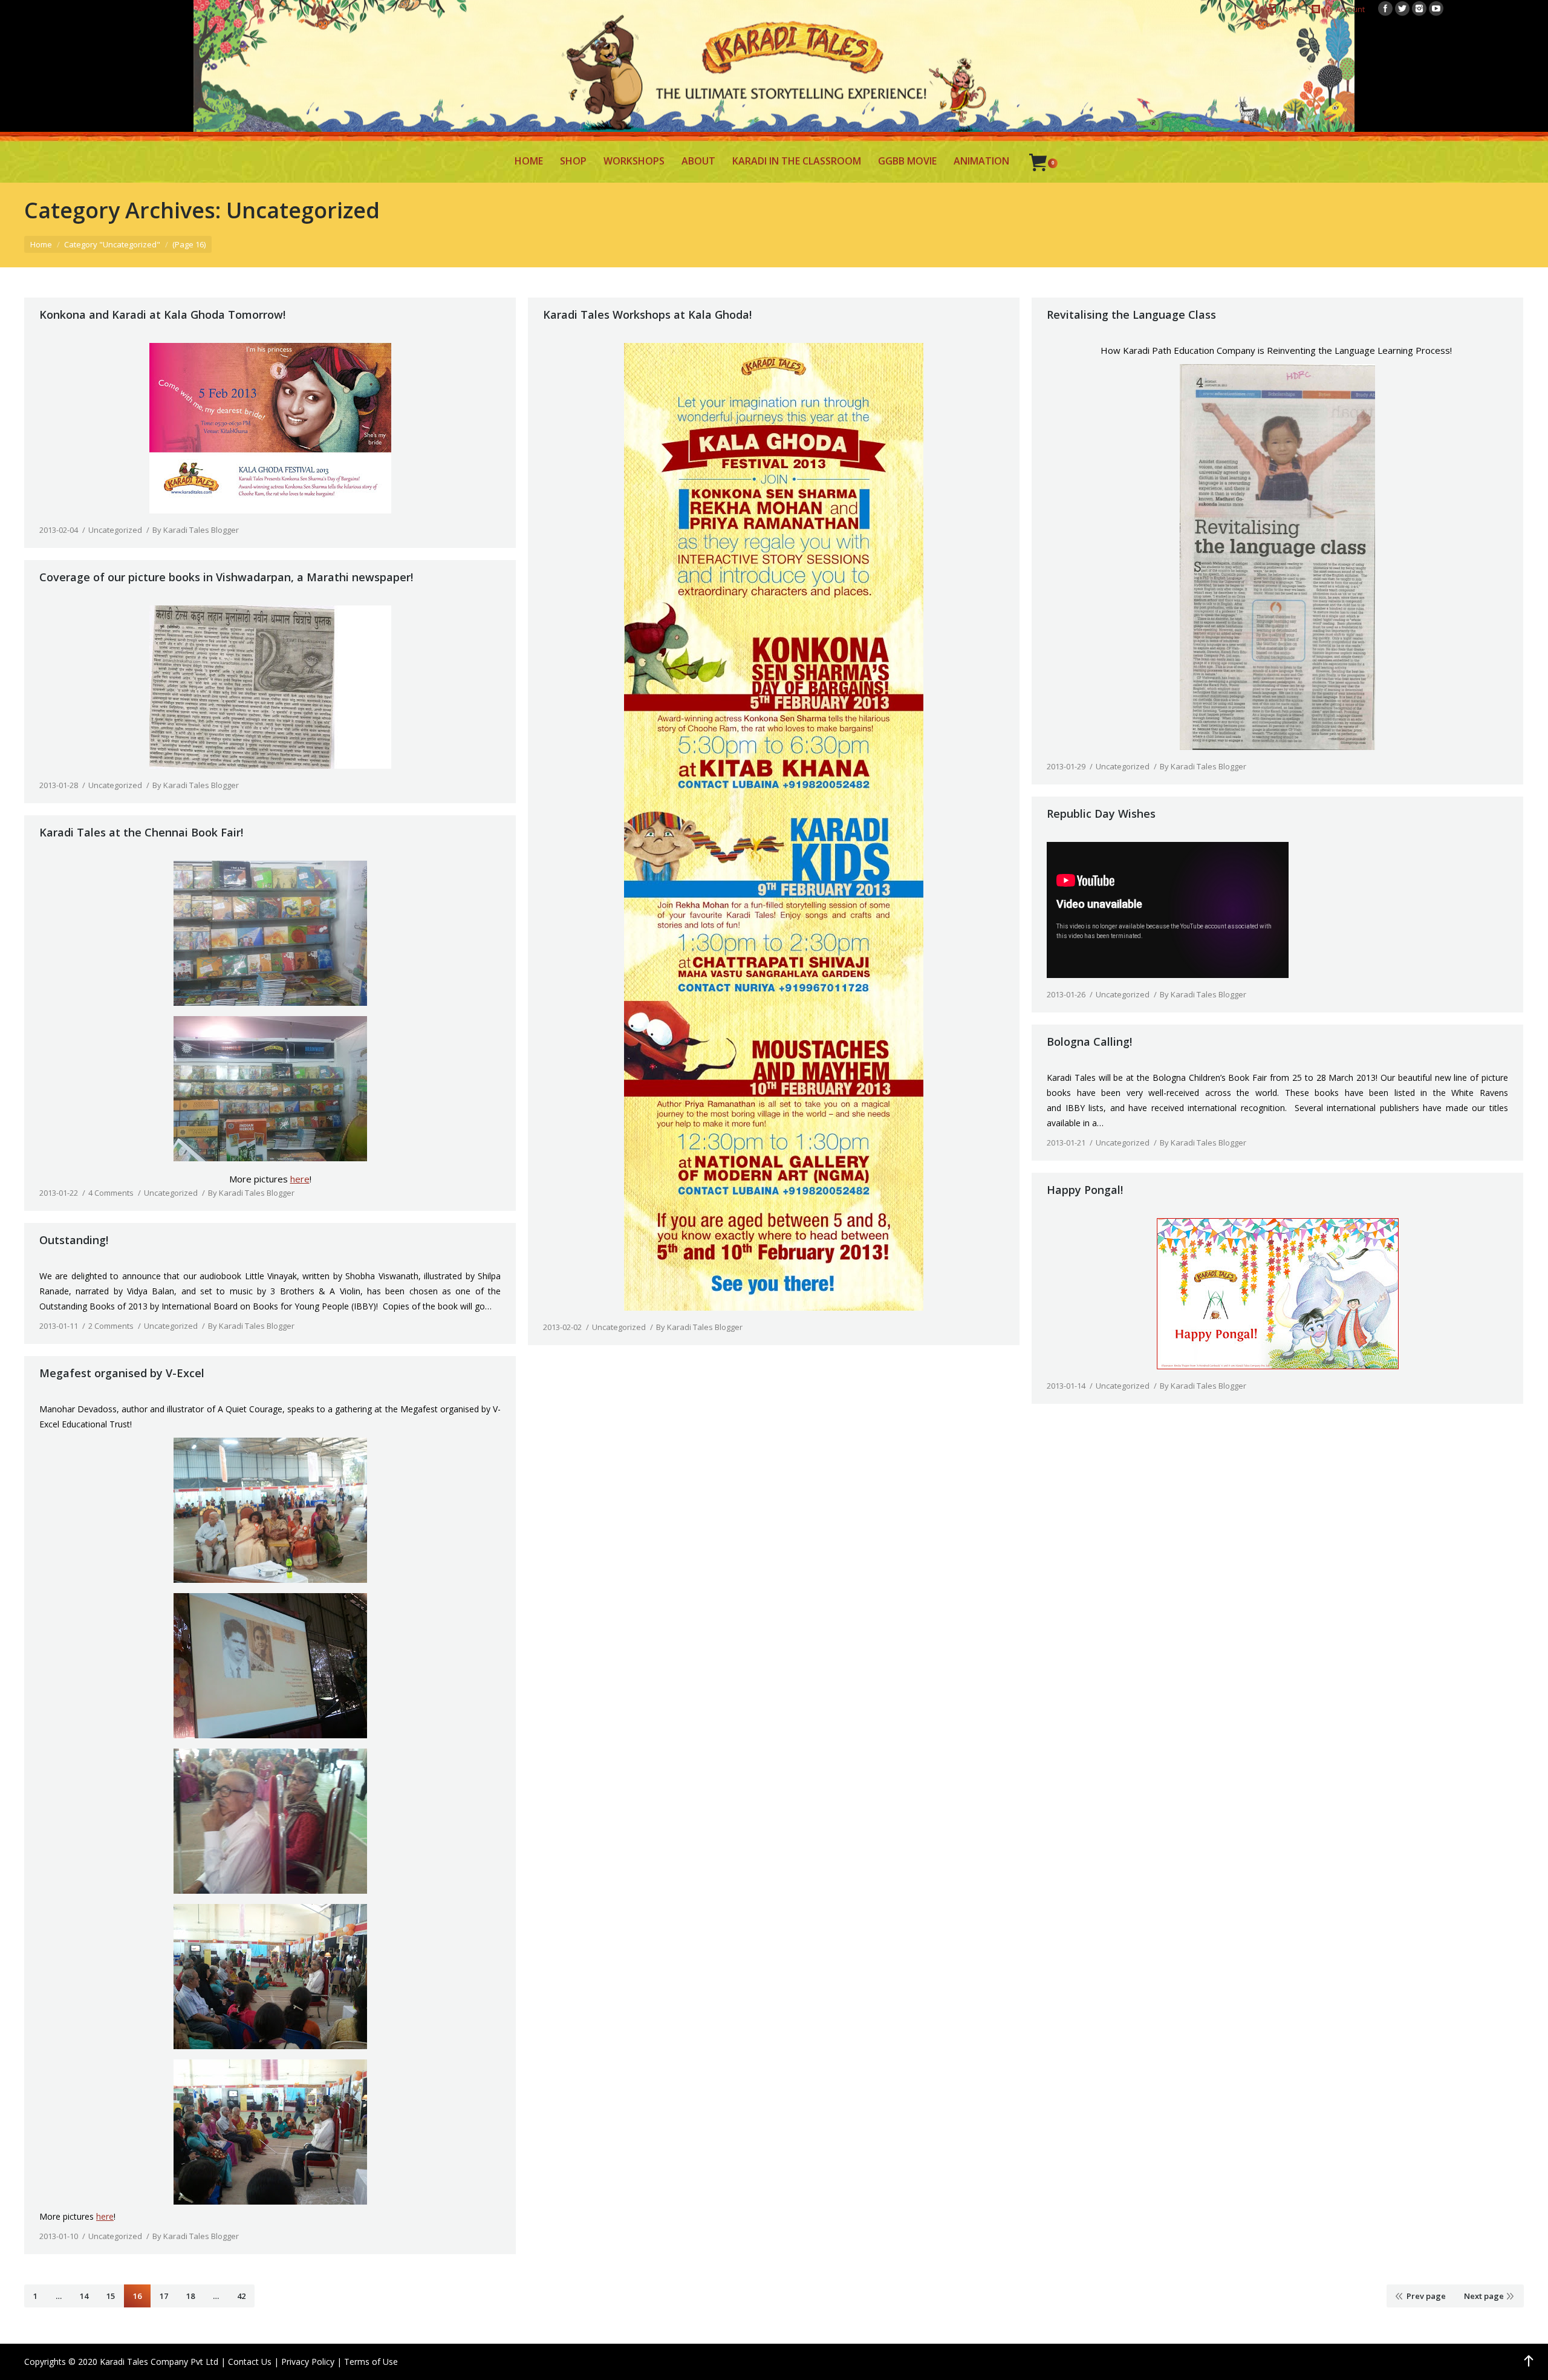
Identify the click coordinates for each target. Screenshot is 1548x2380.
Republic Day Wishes (1101, 813)
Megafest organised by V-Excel (122, 1373)
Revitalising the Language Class (1131, 315)
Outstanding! (74, 1240)
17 (164, 2296)
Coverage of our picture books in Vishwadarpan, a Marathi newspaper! (226, 577)
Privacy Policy (308, 2362)
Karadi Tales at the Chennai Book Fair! (141, 832)
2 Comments (111, 1326)
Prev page (1426, 2296)
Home (41, 244)
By (196, 530)
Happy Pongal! (1085, 1190)
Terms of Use (371, 2362)
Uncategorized (115, 530)
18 (190, 2296)
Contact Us (250, 2362)
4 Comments (111, 1193)
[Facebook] (1385, 8)
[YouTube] (1436, 8)
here (300, 1179)
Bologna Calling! (1089, 1042)
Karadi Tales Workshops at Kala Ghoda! (647, 315)
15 (111, 2296)
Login (1289, 8)
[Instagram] (1419, 8)
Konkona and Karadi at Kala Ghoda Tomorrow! (162, 315)
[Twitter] (1402, 8)
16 (137, 2296)
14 (84, 2296)
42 (241, 2296)
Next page (1484, 2296)
